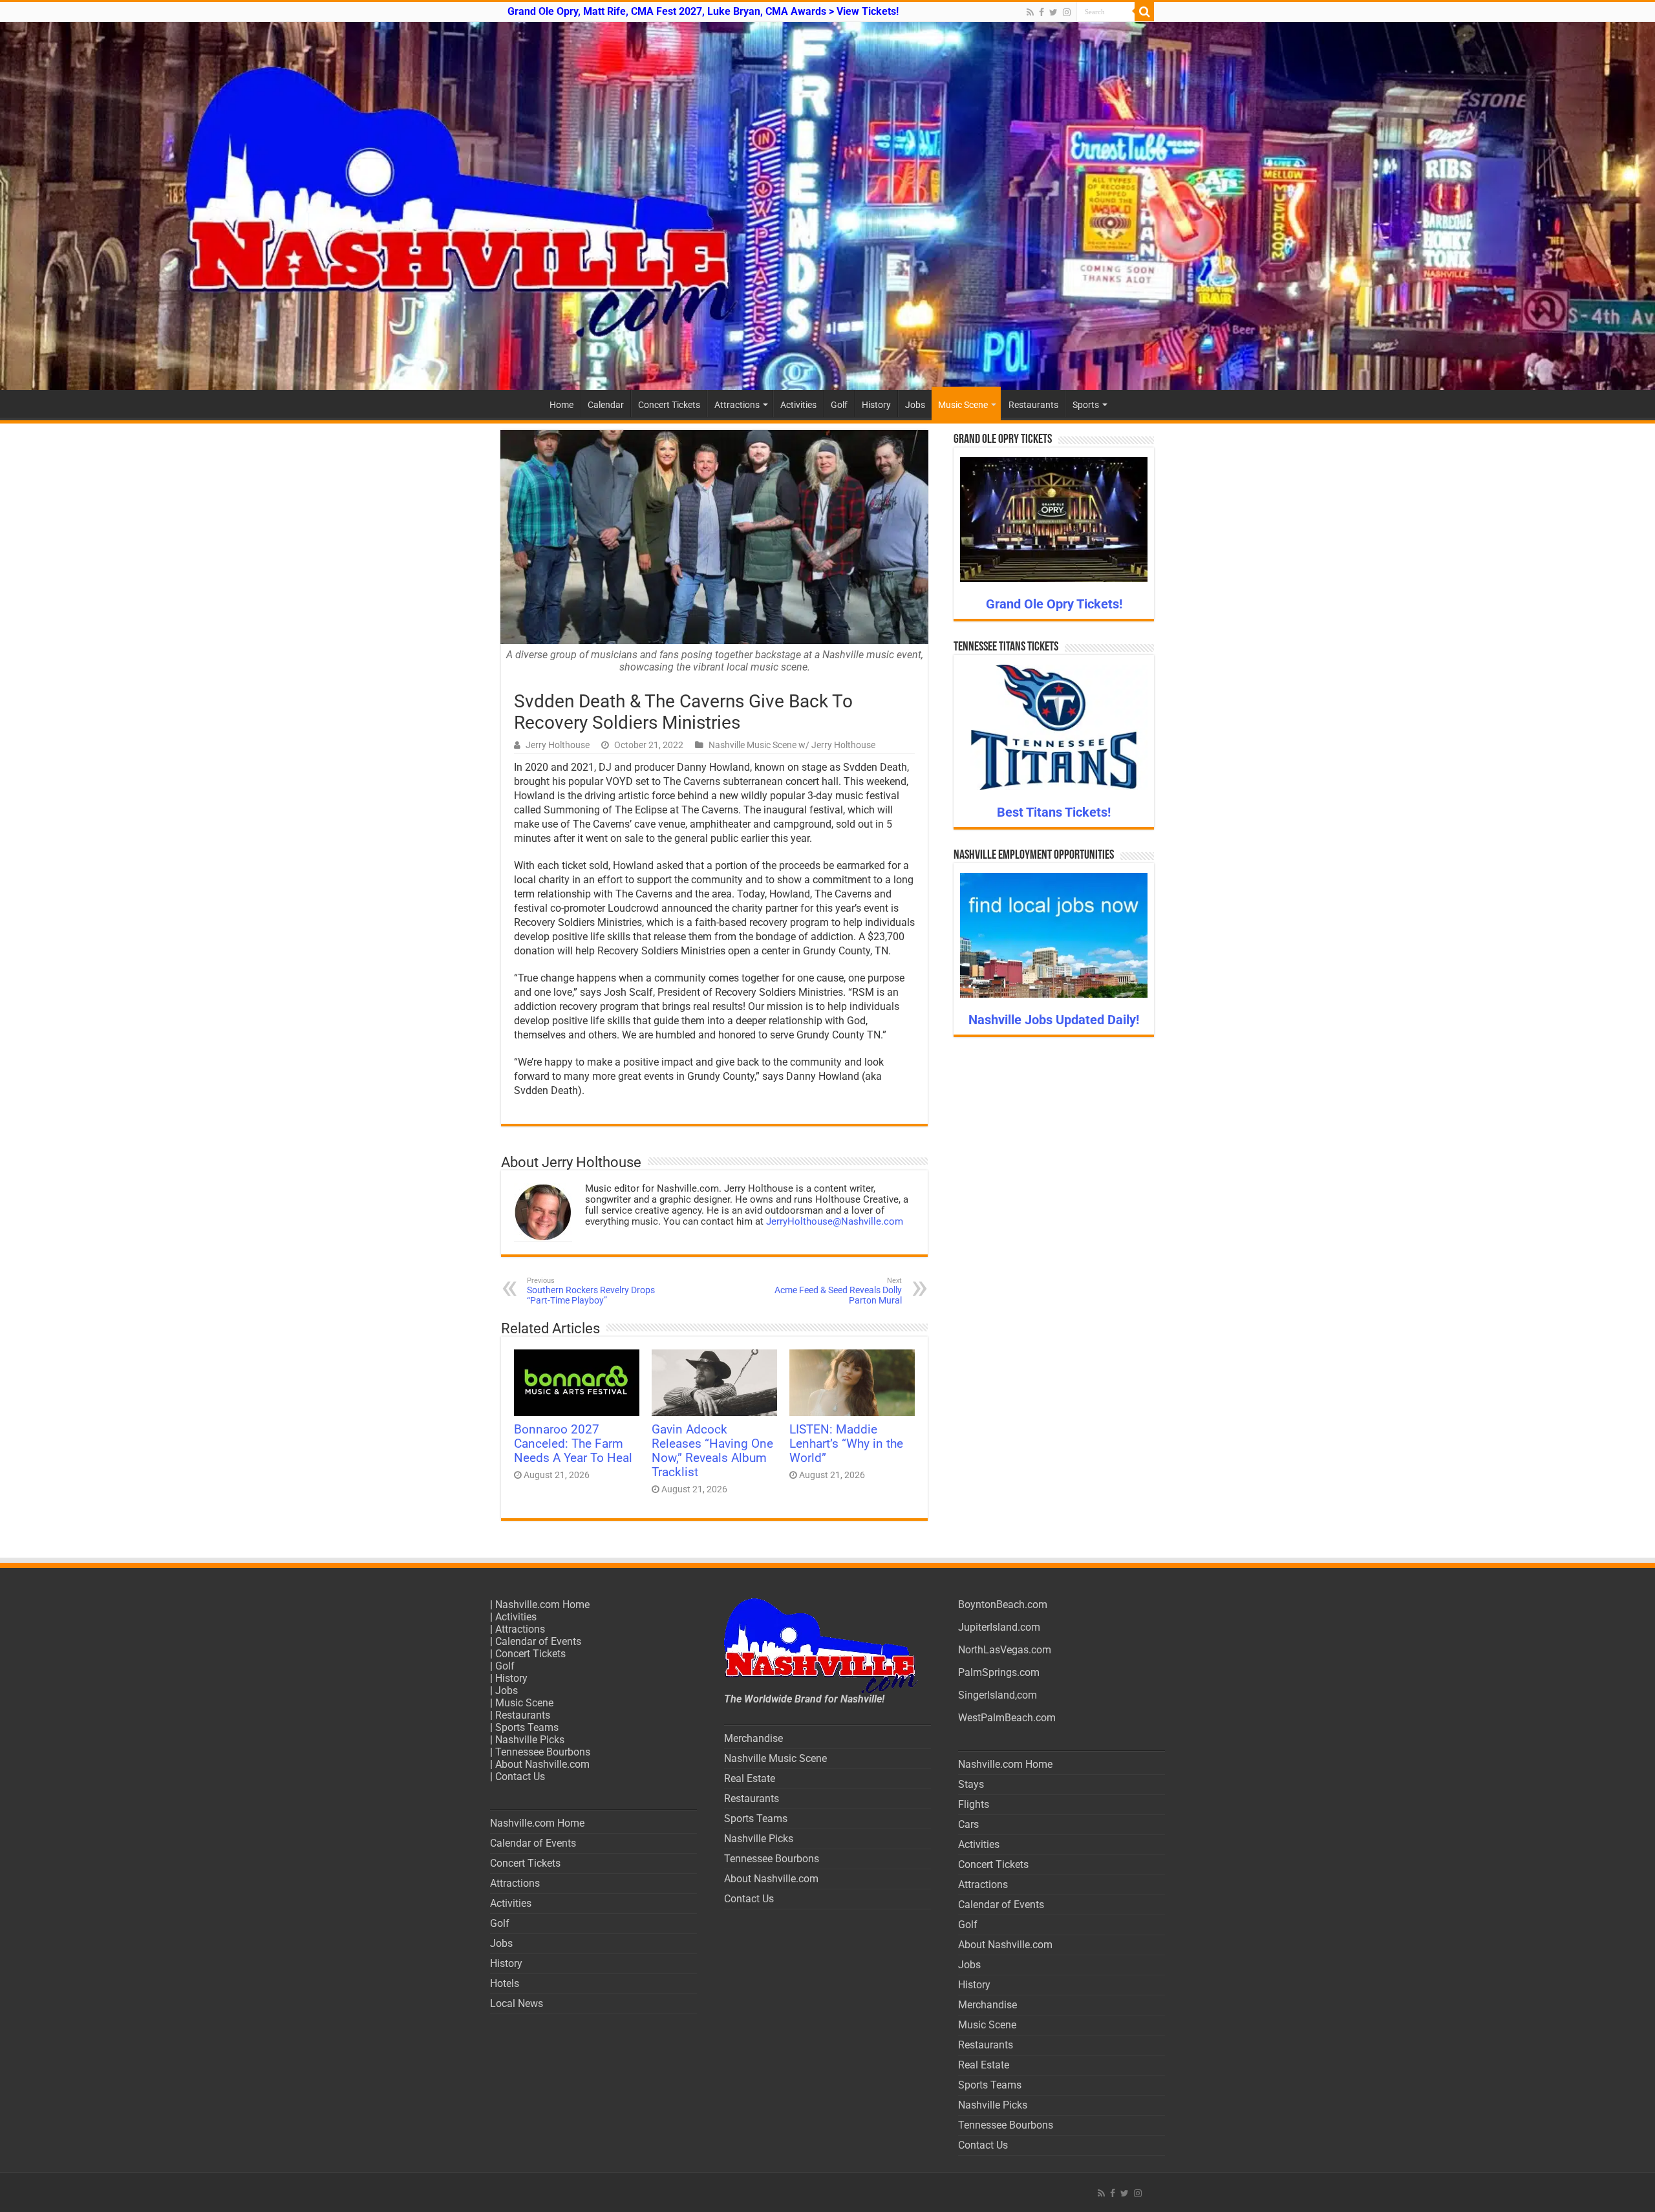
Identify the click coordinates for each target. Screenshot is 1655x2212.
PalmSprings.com (999, 1672)
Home (561, 405)
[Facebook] (1041, 12)
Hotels (505, 1983)
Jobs (915, 405)
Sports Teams (527, 1727)
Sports (1086, 405)
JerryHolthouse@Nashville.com (835, 1221)
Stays (971, 1784)
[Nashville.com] (827, 206)
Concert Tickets (669, 405)
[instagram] (1067, 12)
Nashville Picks (530, 1740)
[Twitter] (1053, 12)
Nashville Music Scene (775, 1758)
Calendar (606, 405)
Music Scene (963, 405)
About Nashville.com (542, 1764)
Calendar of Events (538, 1641)
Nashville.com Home (542, 1605)
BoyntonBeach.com (1003, 1605)
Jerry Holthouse (558, 745)
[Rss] (1030, 12)
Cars (968, 1824)
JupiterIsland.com (999, 1627)
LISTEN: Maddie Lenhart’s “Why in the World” (846, 1444)
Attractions (737, 405)
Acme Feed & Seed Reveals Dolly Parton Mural (838, 1291)
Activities (798, 405)
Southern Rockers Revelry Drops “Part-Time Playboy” (591, 1291)
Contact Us (520, 1777)
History (876, 405)
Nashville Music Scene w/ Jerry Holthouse (792, 745)
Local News (517, 2003)
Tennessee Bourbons (543, 1752)
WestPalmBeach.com (1007, 1718)
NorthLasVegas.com (1005, 1650)
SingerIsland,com (998, 1695)
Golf (839, 405)
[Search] (1144, 12)
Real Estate (750, 1778)
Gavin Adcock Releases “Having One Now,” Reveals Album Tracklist (712, 1451)
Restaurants (1033, 405)
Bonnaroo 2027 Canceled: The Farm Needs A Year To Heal (573, 1444)
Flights (974, 1804)
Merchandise (753, 1738)
